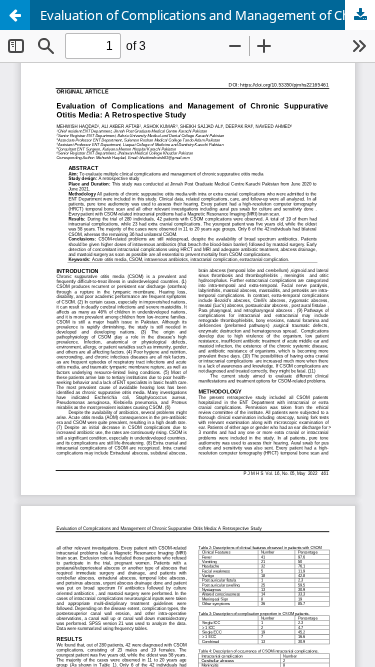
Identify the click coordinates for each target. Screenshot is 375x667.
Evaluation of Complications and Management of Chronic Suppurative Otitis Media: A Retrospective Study (207, 15)
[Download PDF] (360, 15)
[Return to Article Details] (15, 15)
